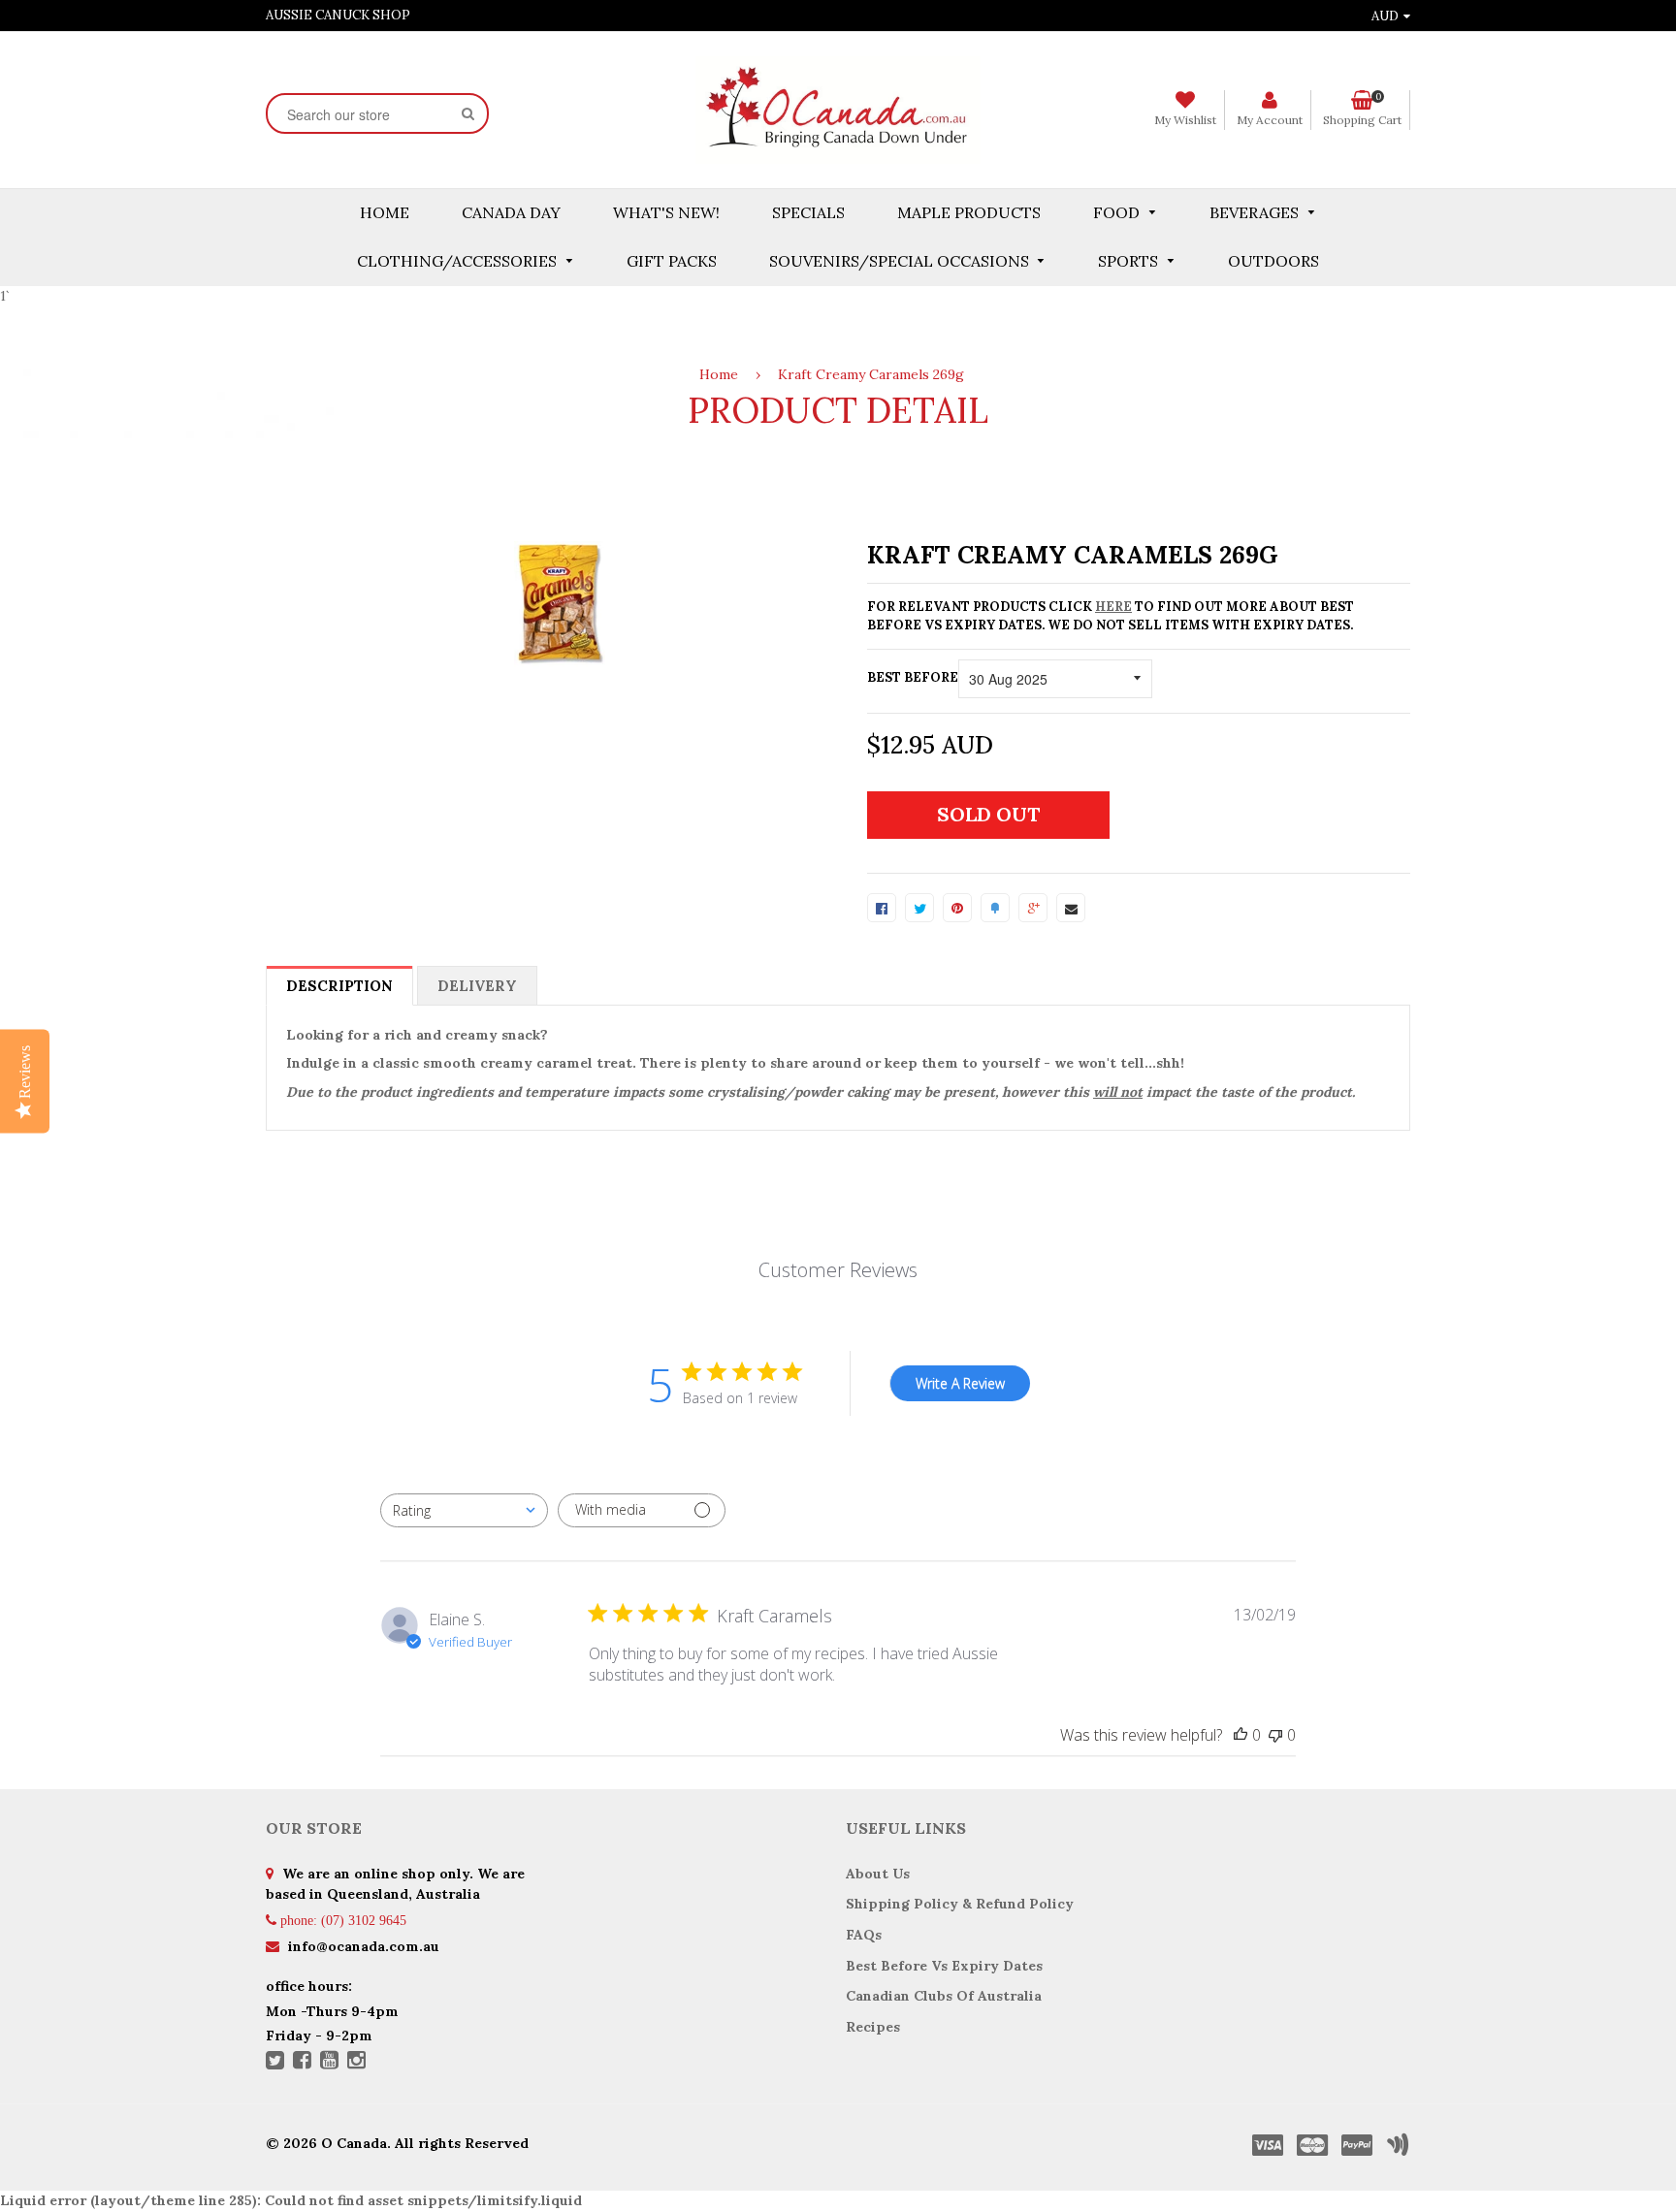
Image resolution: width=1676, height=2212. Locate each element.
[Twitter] (275, 2062)
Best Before (913, 677)
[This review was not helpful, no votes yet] (1275, 1735)
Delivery (477, 986)
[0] (882, 908)
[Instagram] (356, 2062)
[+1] (1033, 908)
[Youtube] (329, 2062)
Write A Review (960, 1383)
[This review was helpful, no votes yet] (1241, 1735)
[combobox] (464, 1510)
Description (339, 986)
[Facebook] (302, 2062)
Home (719, 374)
